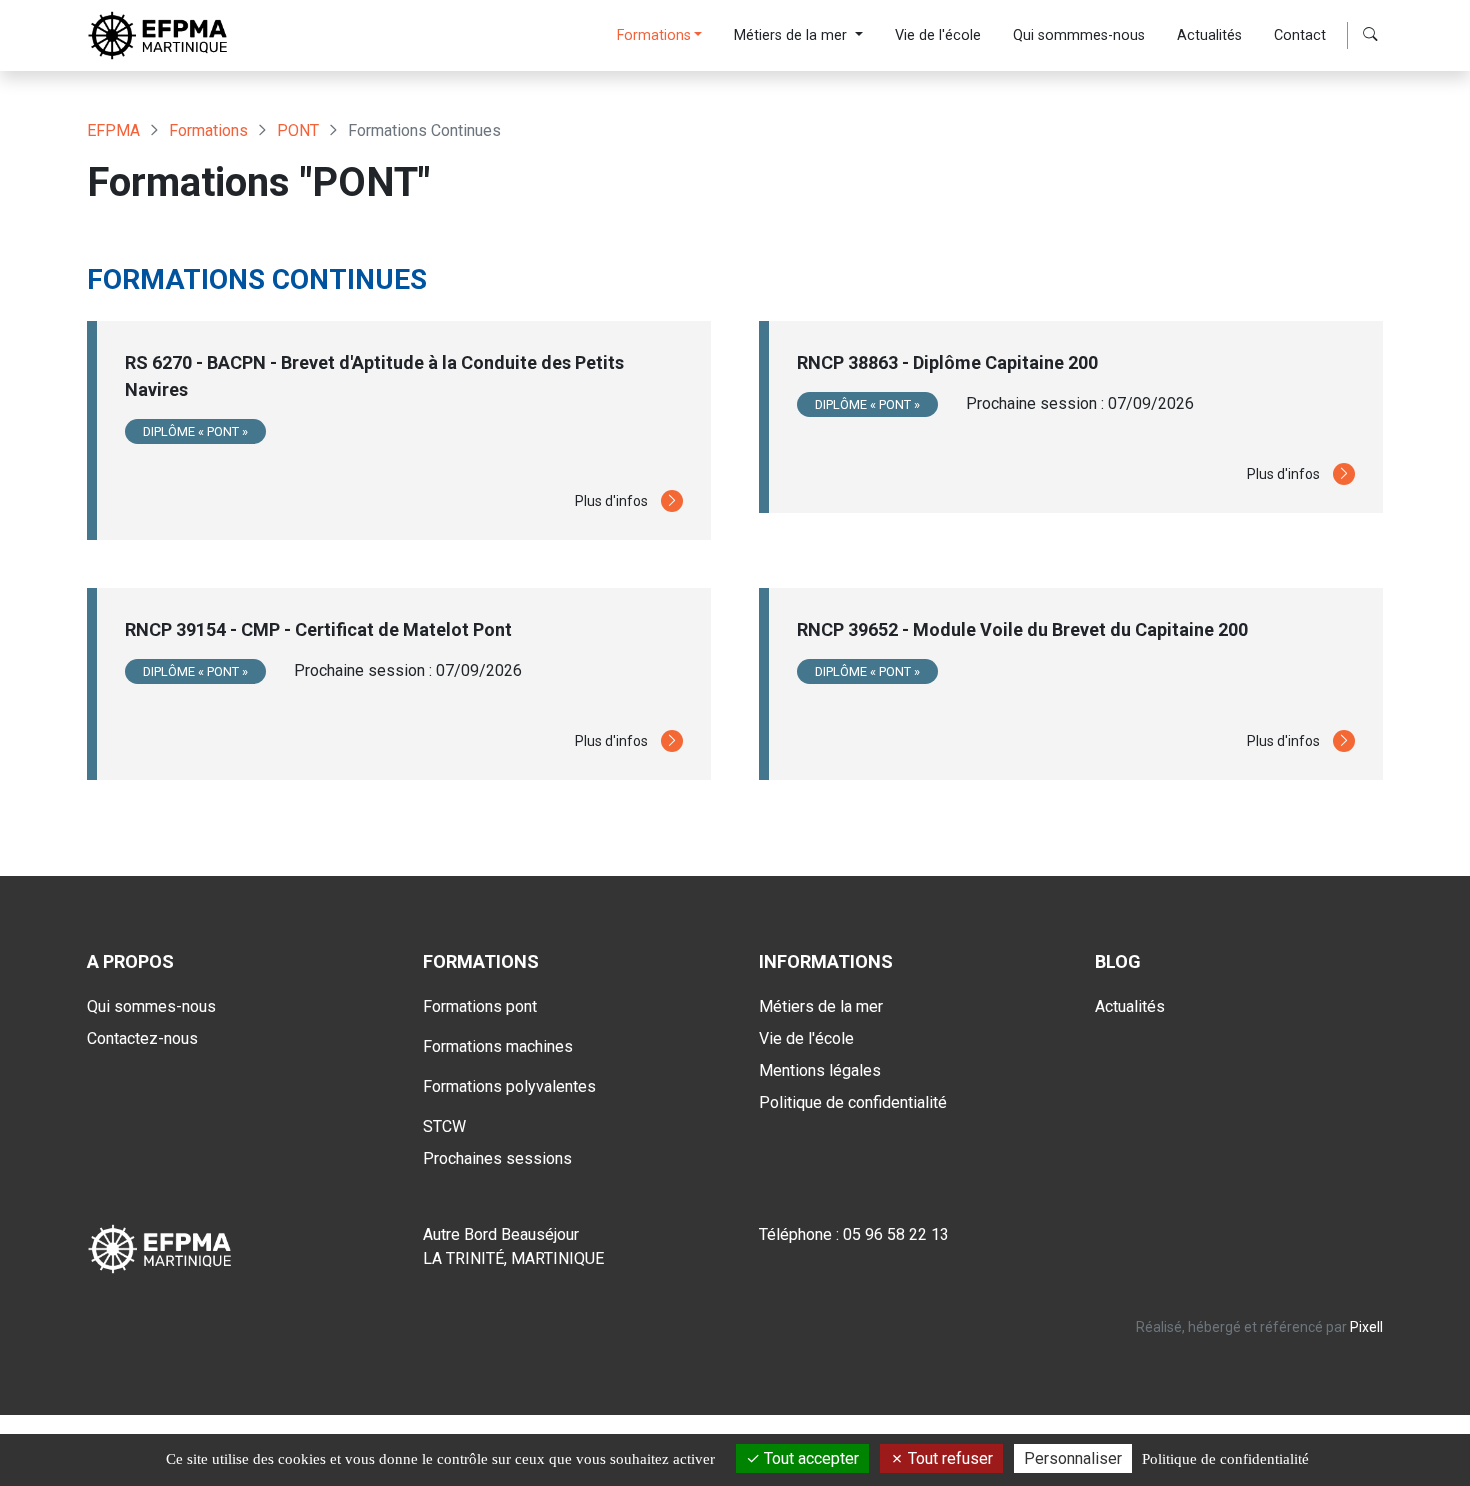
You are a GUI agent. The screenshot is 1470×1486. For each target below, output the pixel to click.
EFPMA (113, 130)
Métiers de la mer (792, 35)
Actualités (1209, 35)
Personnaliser (1073, 1458)
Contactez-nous (142, 1038)
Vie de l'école (938, 35)
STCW (444, 1126)
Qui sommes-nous (151, 1006)
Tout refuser (948, 1458)
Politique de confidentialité (853, 1102)
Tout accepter (809, 1458)
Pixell (1366, 1327)
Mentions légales (820, 1070)
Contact (1300, 35)
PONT (298, 130)
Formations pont (480, 1006)
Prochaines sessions (497, 1158)
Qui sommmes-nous (1079, 35)
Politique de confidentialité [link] (1225, 1459)
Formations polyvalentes (509, 1086)
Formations (654, 35)
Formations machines (498, 1046)
